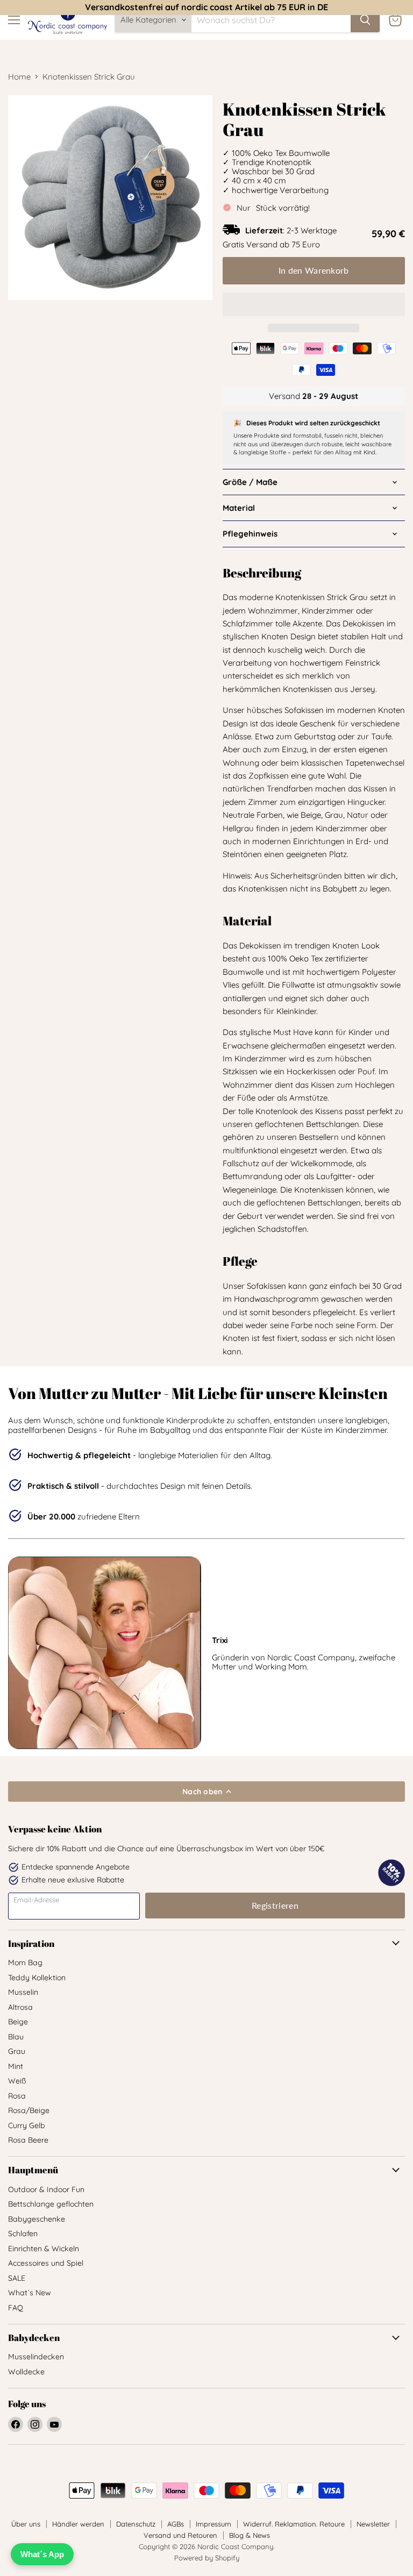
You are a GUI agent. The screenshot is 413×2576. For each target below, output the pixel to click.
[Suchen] (365, 20)
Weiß (17, 2081)
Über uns (26, 2524)
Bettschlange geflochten (51, 2204)
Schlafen (23, 2234)
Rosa (17, 2096)
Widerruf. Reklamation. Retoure (294, 2524)
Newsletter (373, 2524)
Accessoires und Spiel (46, 2263)
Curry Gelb (27, 2125)
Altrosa (20, 2007)
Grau (17, 2051)
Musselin (23, 1992)
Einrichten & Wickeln (44, 2249)
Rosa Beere (28, 2140)
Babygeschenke (37, 2219)
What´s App (42, 2554)
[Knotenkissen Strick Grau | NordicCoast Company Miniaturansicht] (24, 364)
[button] (314, 304)
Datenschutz (136, 2524)
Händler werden (78, 2524)
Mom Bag (25, 1963)
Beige (18, 2022)
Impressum (213, 2524)
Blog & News (250, 2535)
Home (19, 77)
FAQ (16, 2308)
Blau (16, 2037)
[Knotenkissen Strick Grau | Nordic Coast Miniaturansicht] (175, 326)
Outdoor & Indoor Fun (46, 2189)
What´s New (30, 2293)
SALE (17, 2278)
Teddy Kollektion (37, 1978)
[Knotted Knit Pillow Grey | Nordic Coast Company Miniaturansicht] (62, 326)
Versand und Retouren (180, 2535)
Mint (16, 2066)
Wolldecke (26, 2372)
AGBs (176, 2524)
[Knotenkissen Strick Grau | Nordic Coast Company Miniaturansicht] (24, 326)
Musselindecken (36, 2357)
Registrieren (275, 1905)
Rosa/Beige (29, 2110)
